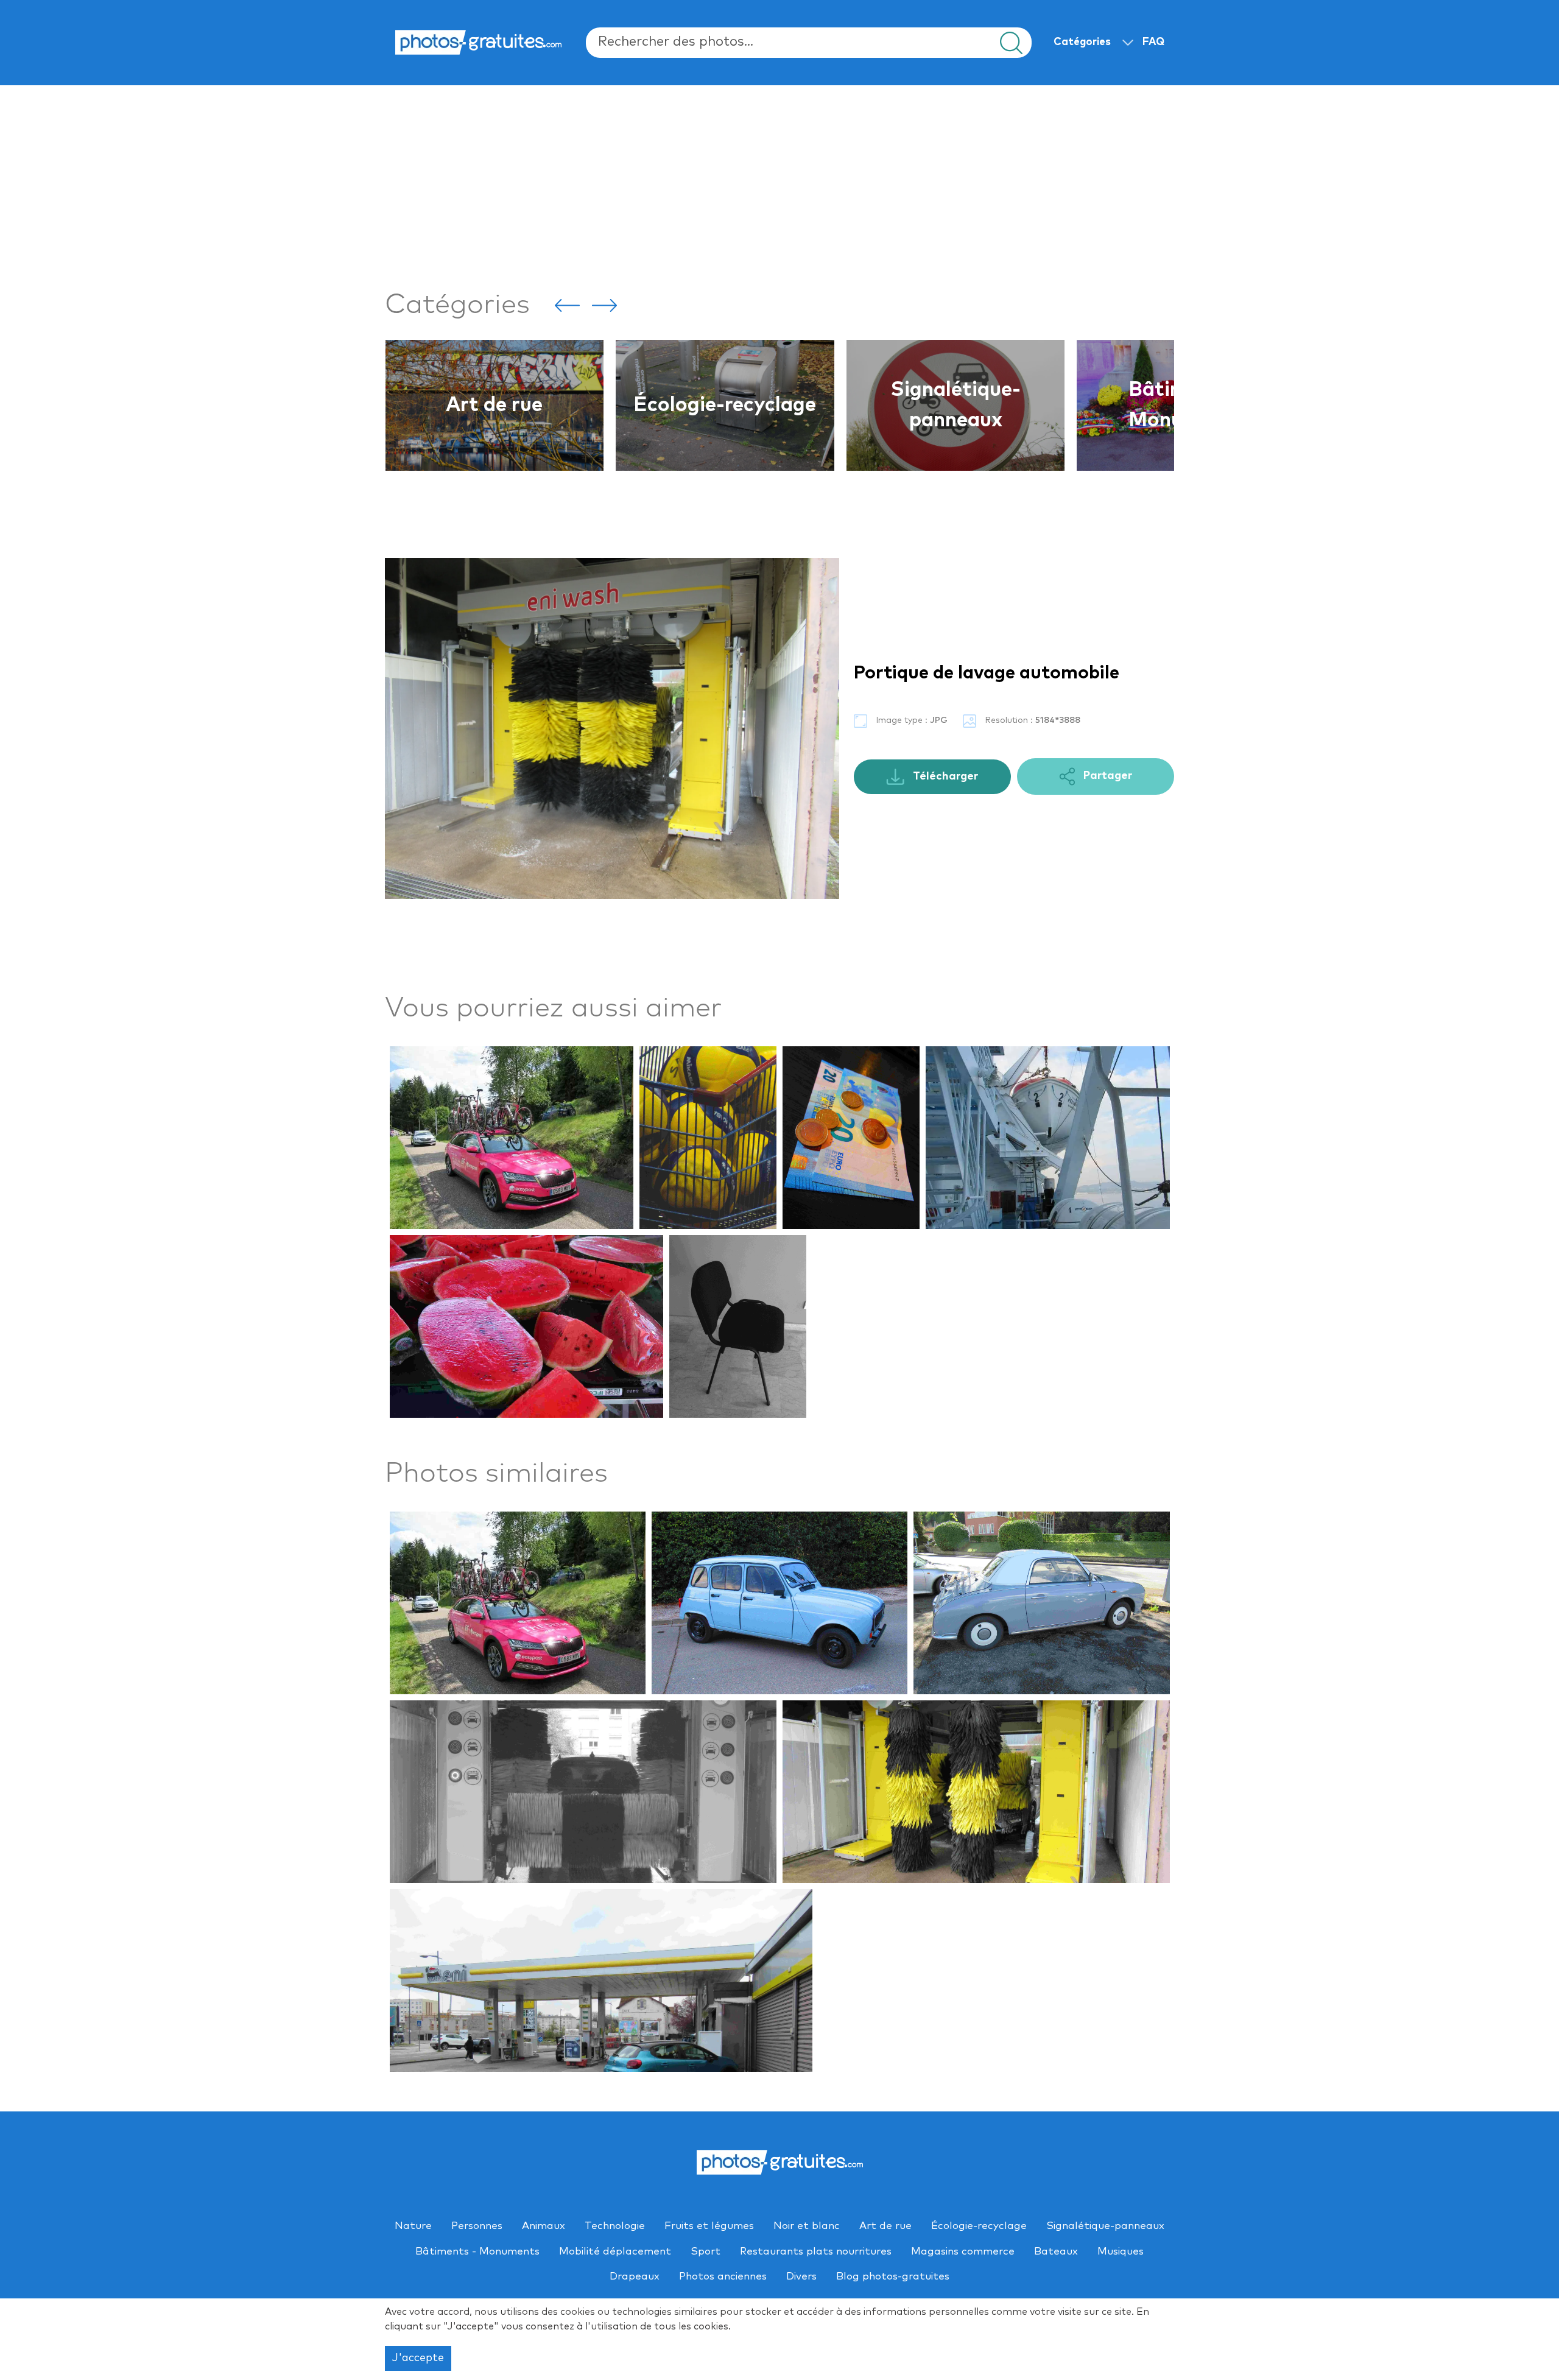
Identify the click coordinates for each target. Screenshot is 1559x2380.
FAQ (1153, 42)
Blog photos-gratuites (893, 2277)
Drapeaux (635, 2277)
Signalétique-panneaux (725, 405)
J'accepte (418, 2358)
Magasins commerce (963, 2252)
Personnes (477, 2226)
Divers (801, 2277)
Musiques (1121, 2252)
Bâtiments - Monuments (955, 405)
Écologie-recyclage (494, 405)
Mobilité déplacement (615, 2252)
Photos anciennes (723, 2277)
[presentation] (567, 305)
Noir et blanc (807, 2226)
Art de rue (885, 2226)
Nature (413, 2226)
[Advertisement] (750, 185)
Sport (706, 2252)
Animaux (544, 2226)
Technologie (615, 2226)
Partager (1107, 776)
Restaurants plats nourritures (816, 2252)
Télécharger (944, 776)
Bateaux (1056, 2252)
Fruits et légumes (709, 2226)
